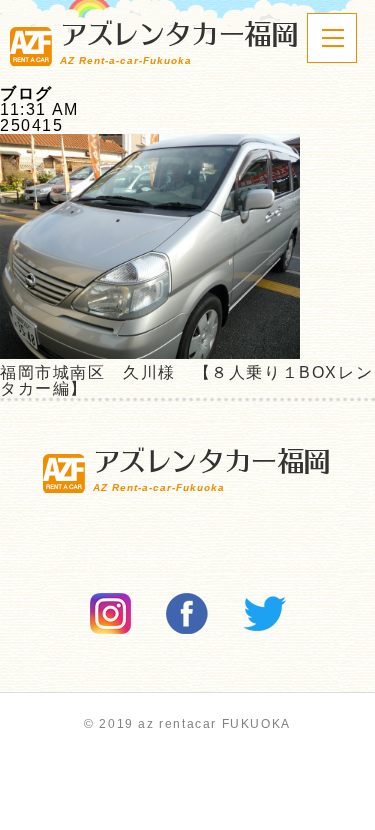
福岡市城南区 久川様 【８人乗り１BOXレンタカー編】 (186, 380)
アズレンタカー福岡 (178, 43)
